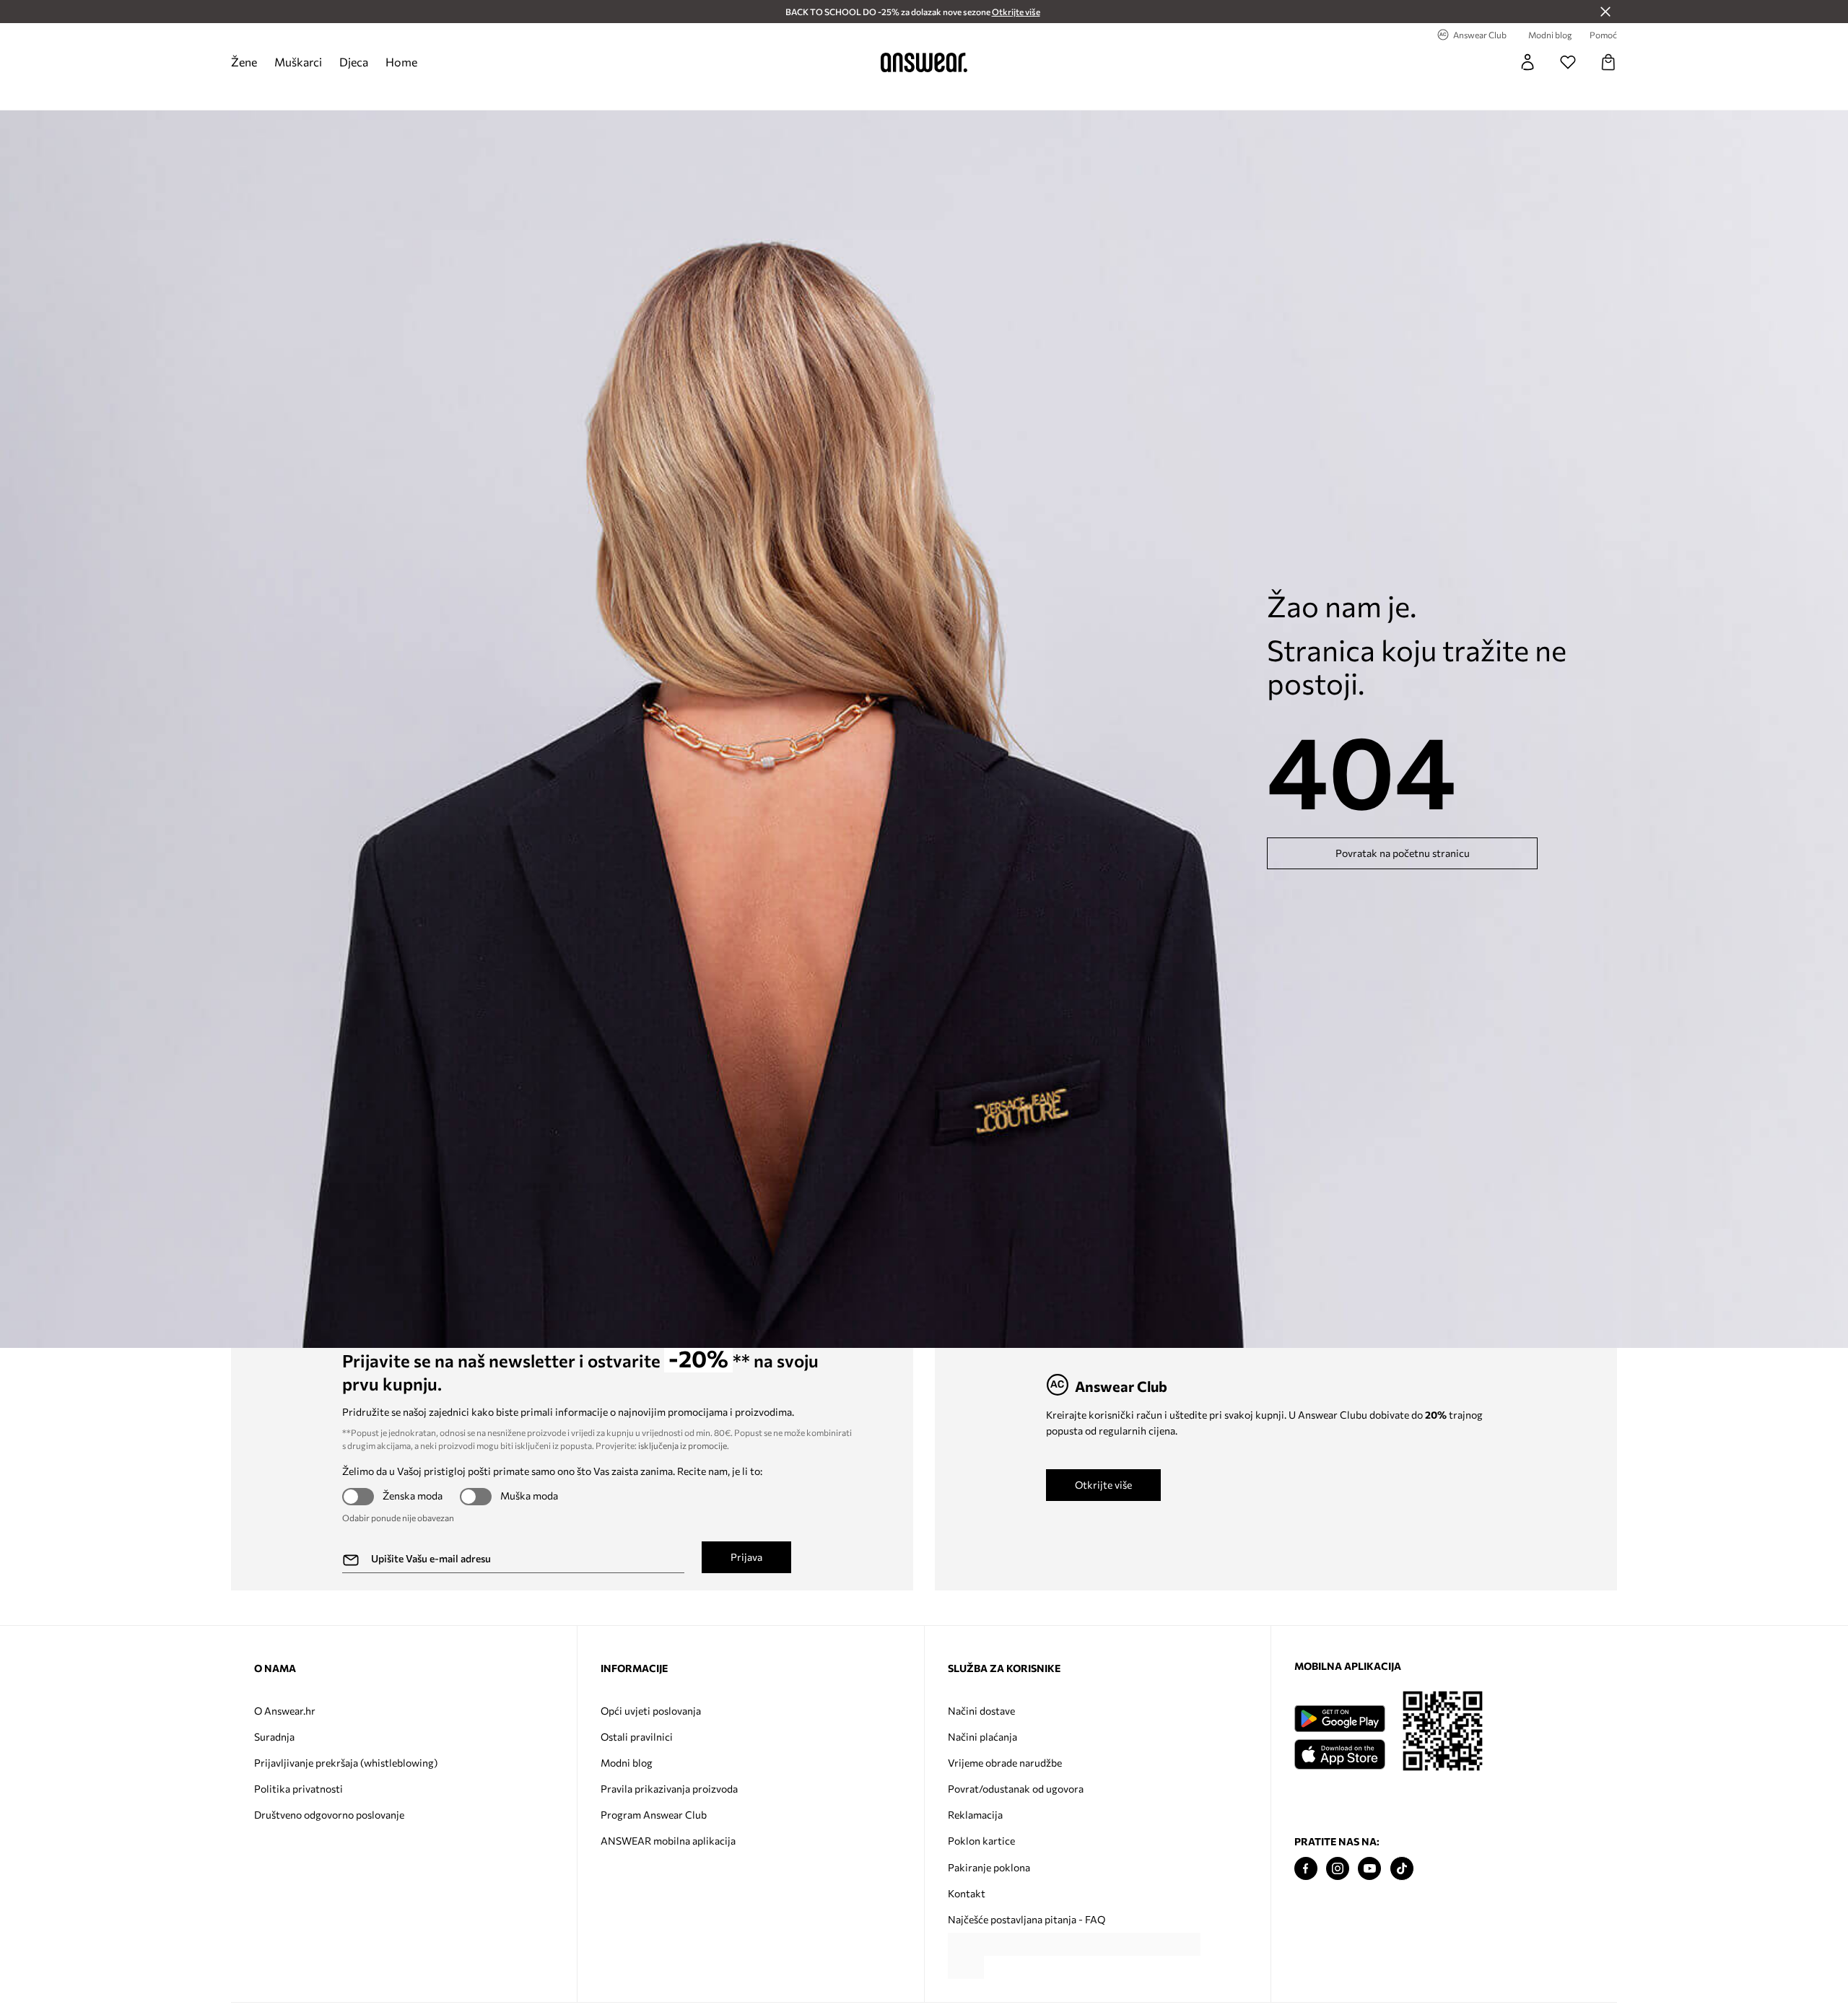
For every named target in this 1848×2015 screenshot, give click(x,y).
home (401, 62)
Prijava (746, 1557)
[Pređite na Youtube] (1369, 1869)
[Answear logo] (924, 62)
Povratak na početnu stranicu (1403, 853)
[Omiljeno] (1568, 62)
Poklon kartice (981, 1841)
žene (244, 62)
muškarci (298, 62)
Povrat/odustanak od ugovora (1016, 1789)
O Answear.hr (285, 1711)
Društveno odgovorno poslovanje (329, 1815)
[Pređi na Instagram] (1338, 1869)
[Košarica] (1608, 62)
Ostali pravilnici (637, 1737)
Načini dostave (981, 1711)
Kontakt (967, 1893)
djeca (354, 62)
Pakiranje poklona (989, 1867)
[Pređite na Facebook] (1306, 1869)
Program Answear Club (654, 1815)
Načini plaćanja (982, 1737)
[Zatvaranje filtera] (1605, 12)
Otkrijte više (1103, 1485)
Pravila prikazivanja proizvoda (669, 1789)
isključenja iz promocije (683, 1445)
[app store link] (1339, 1753)
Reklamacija (975, 1815)
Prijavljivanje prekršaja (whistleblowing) (346, 1763)
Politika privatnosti (298, 1789)
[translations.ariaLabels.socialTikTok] (1402, 1869)
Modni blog (627, 1763)
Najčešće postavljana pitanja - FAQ (1027, 1919)
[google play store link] (1339, 1719)
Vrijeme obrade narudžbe (1005, 1763)
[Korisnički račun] (1527, 62)
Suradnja (274, 1737)
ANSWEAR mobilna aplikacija (668, 1841)
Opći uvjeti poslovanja (651, 1711)
